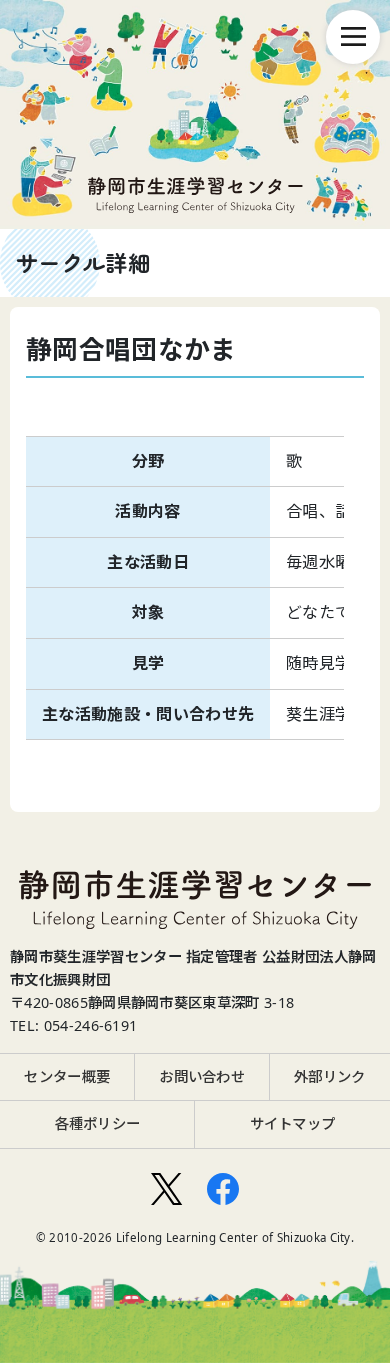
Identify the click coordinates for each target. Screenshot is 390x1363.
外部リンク (330, 1076)
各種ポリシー (98, 1123)
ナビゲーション (353, 37)
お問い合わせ (202, 1076)
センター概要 (67, 1076)
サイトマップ (293, 1123)
